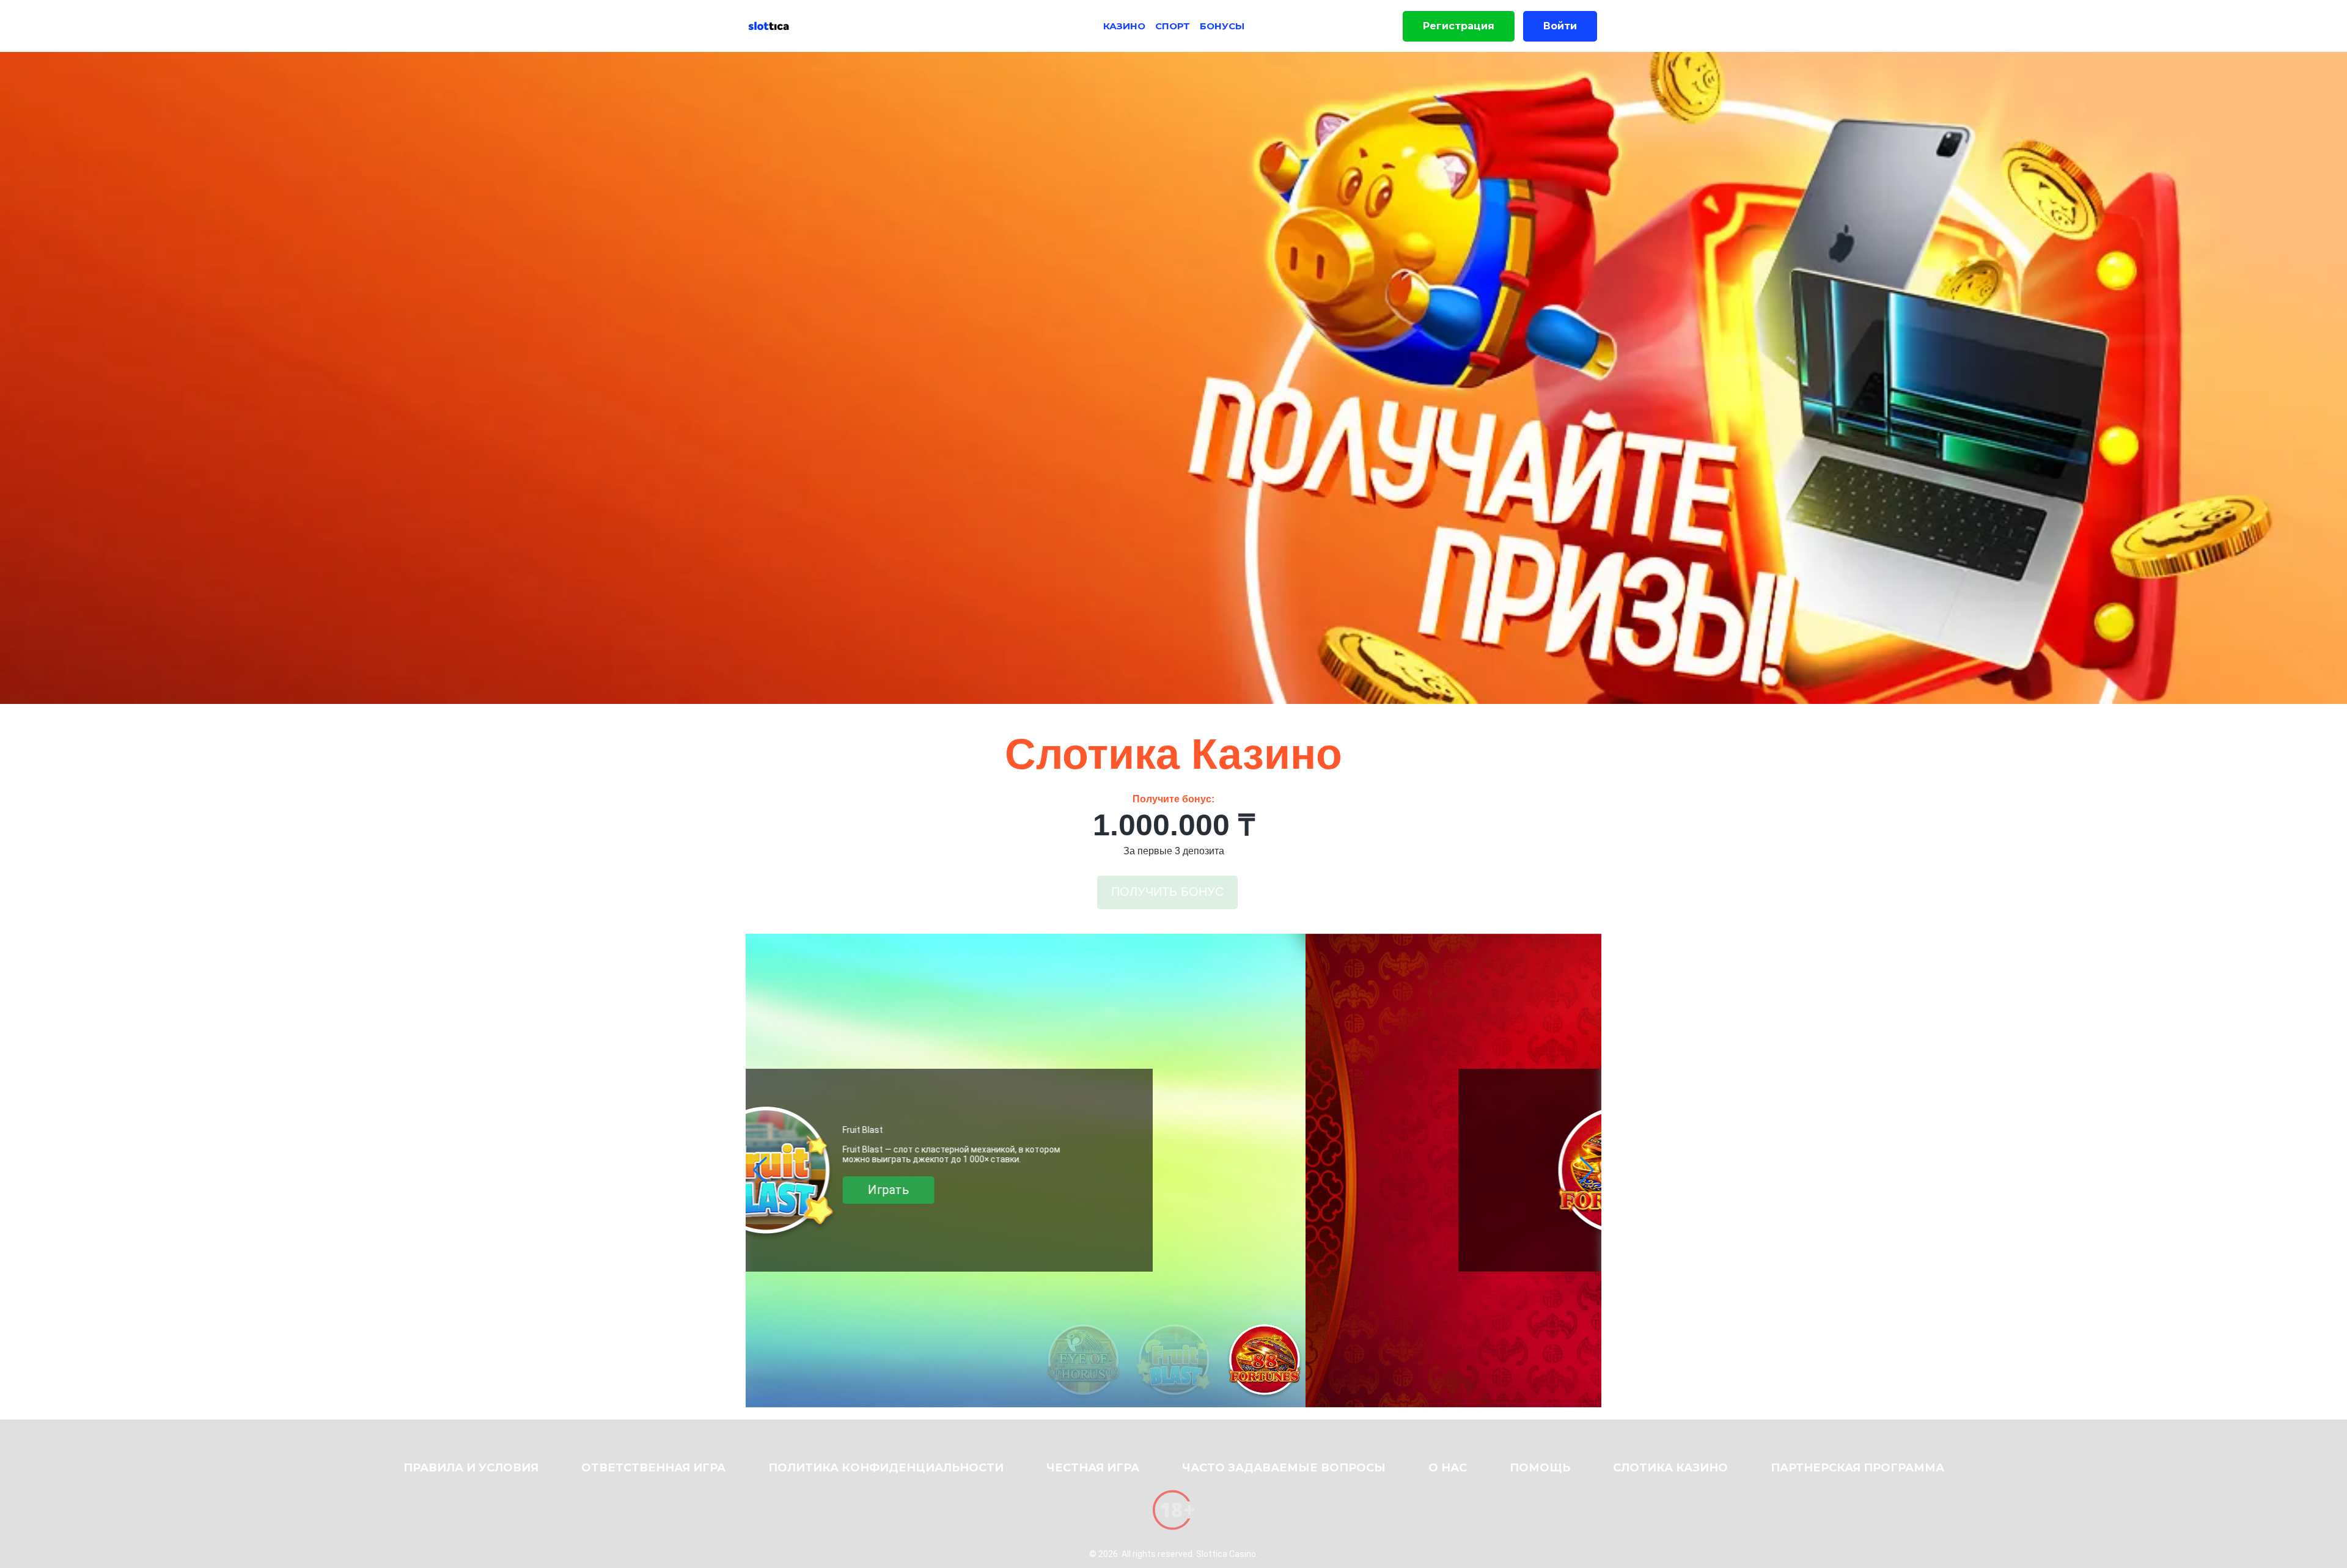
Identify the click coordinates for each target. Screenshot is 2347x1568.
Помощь (1540, 1468)
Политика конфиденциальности (886, 1468)
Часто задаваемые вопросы (1284, 1468)
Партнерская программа (1857, 1468)
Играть (1185, 1195)
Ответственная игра (653, 1468)
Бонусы (1222, 26)
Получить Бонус (1167, 892)
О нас (1448, 1468)
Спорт (1173, 26)
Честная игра (1093, 1468)
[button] (760, 1170)
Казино (1124, 26)
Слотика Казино (1670, 1468)
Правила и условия (471, 1468)
